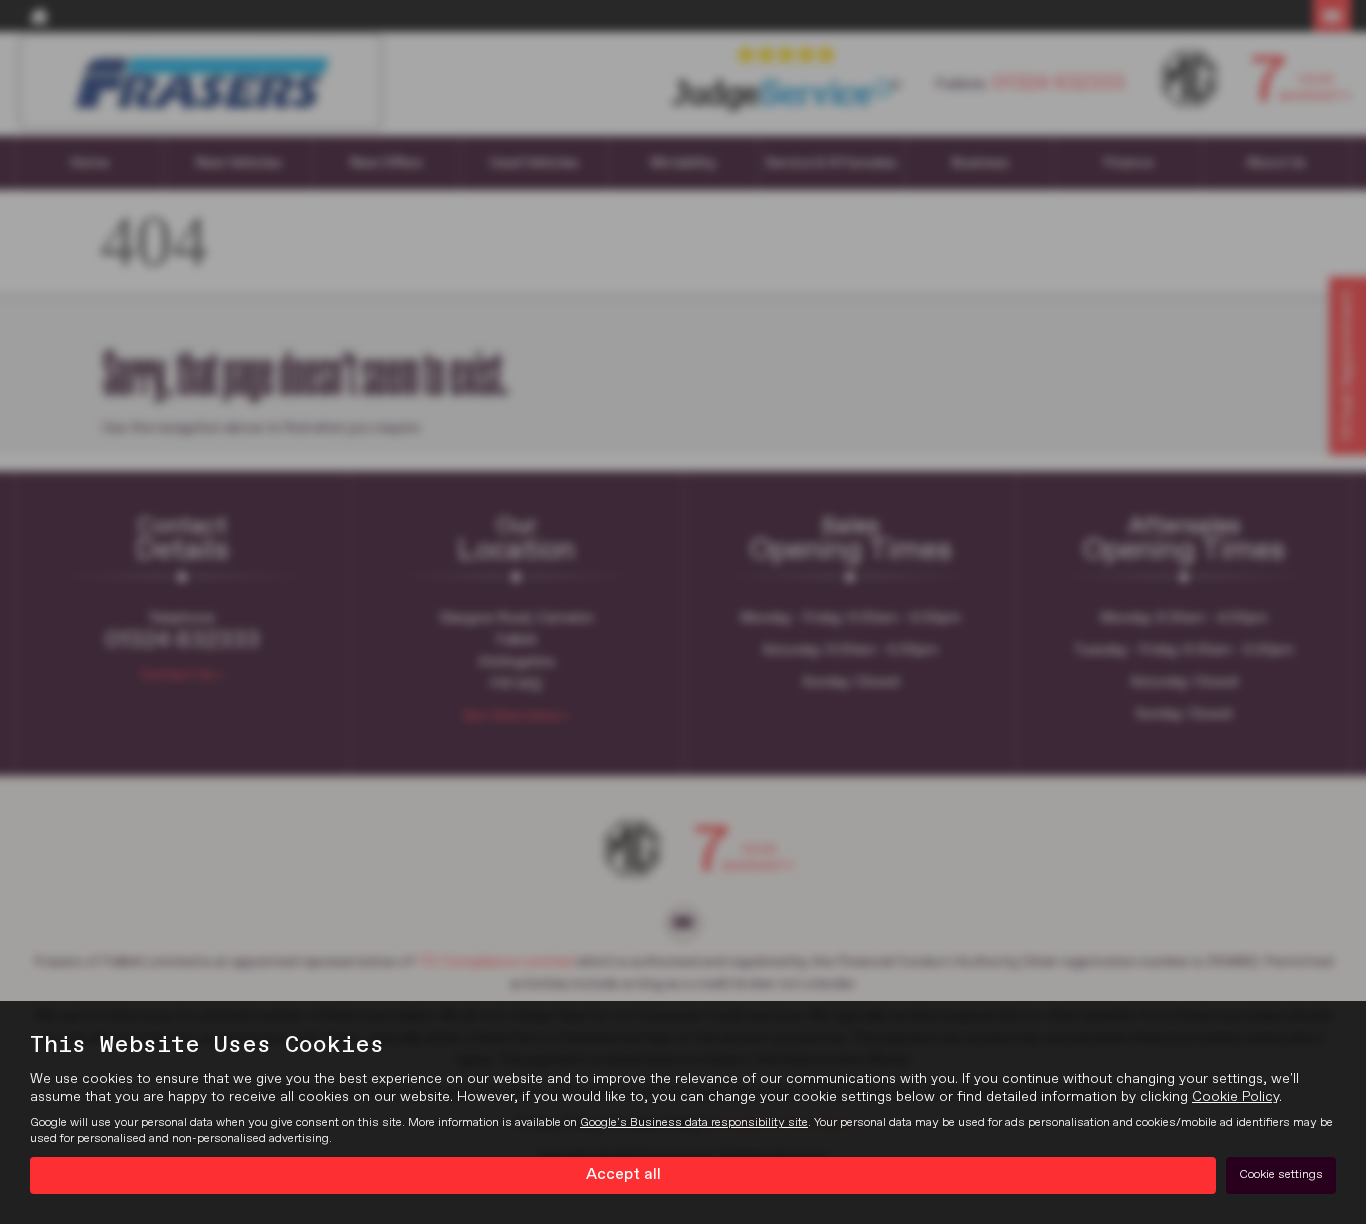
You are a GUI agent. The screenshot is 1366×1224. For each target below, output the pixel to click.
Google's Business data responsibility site (694, 1123)
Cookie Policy (1235, 1097)
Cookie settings (1281, 1175)
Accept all (623, 1175)
